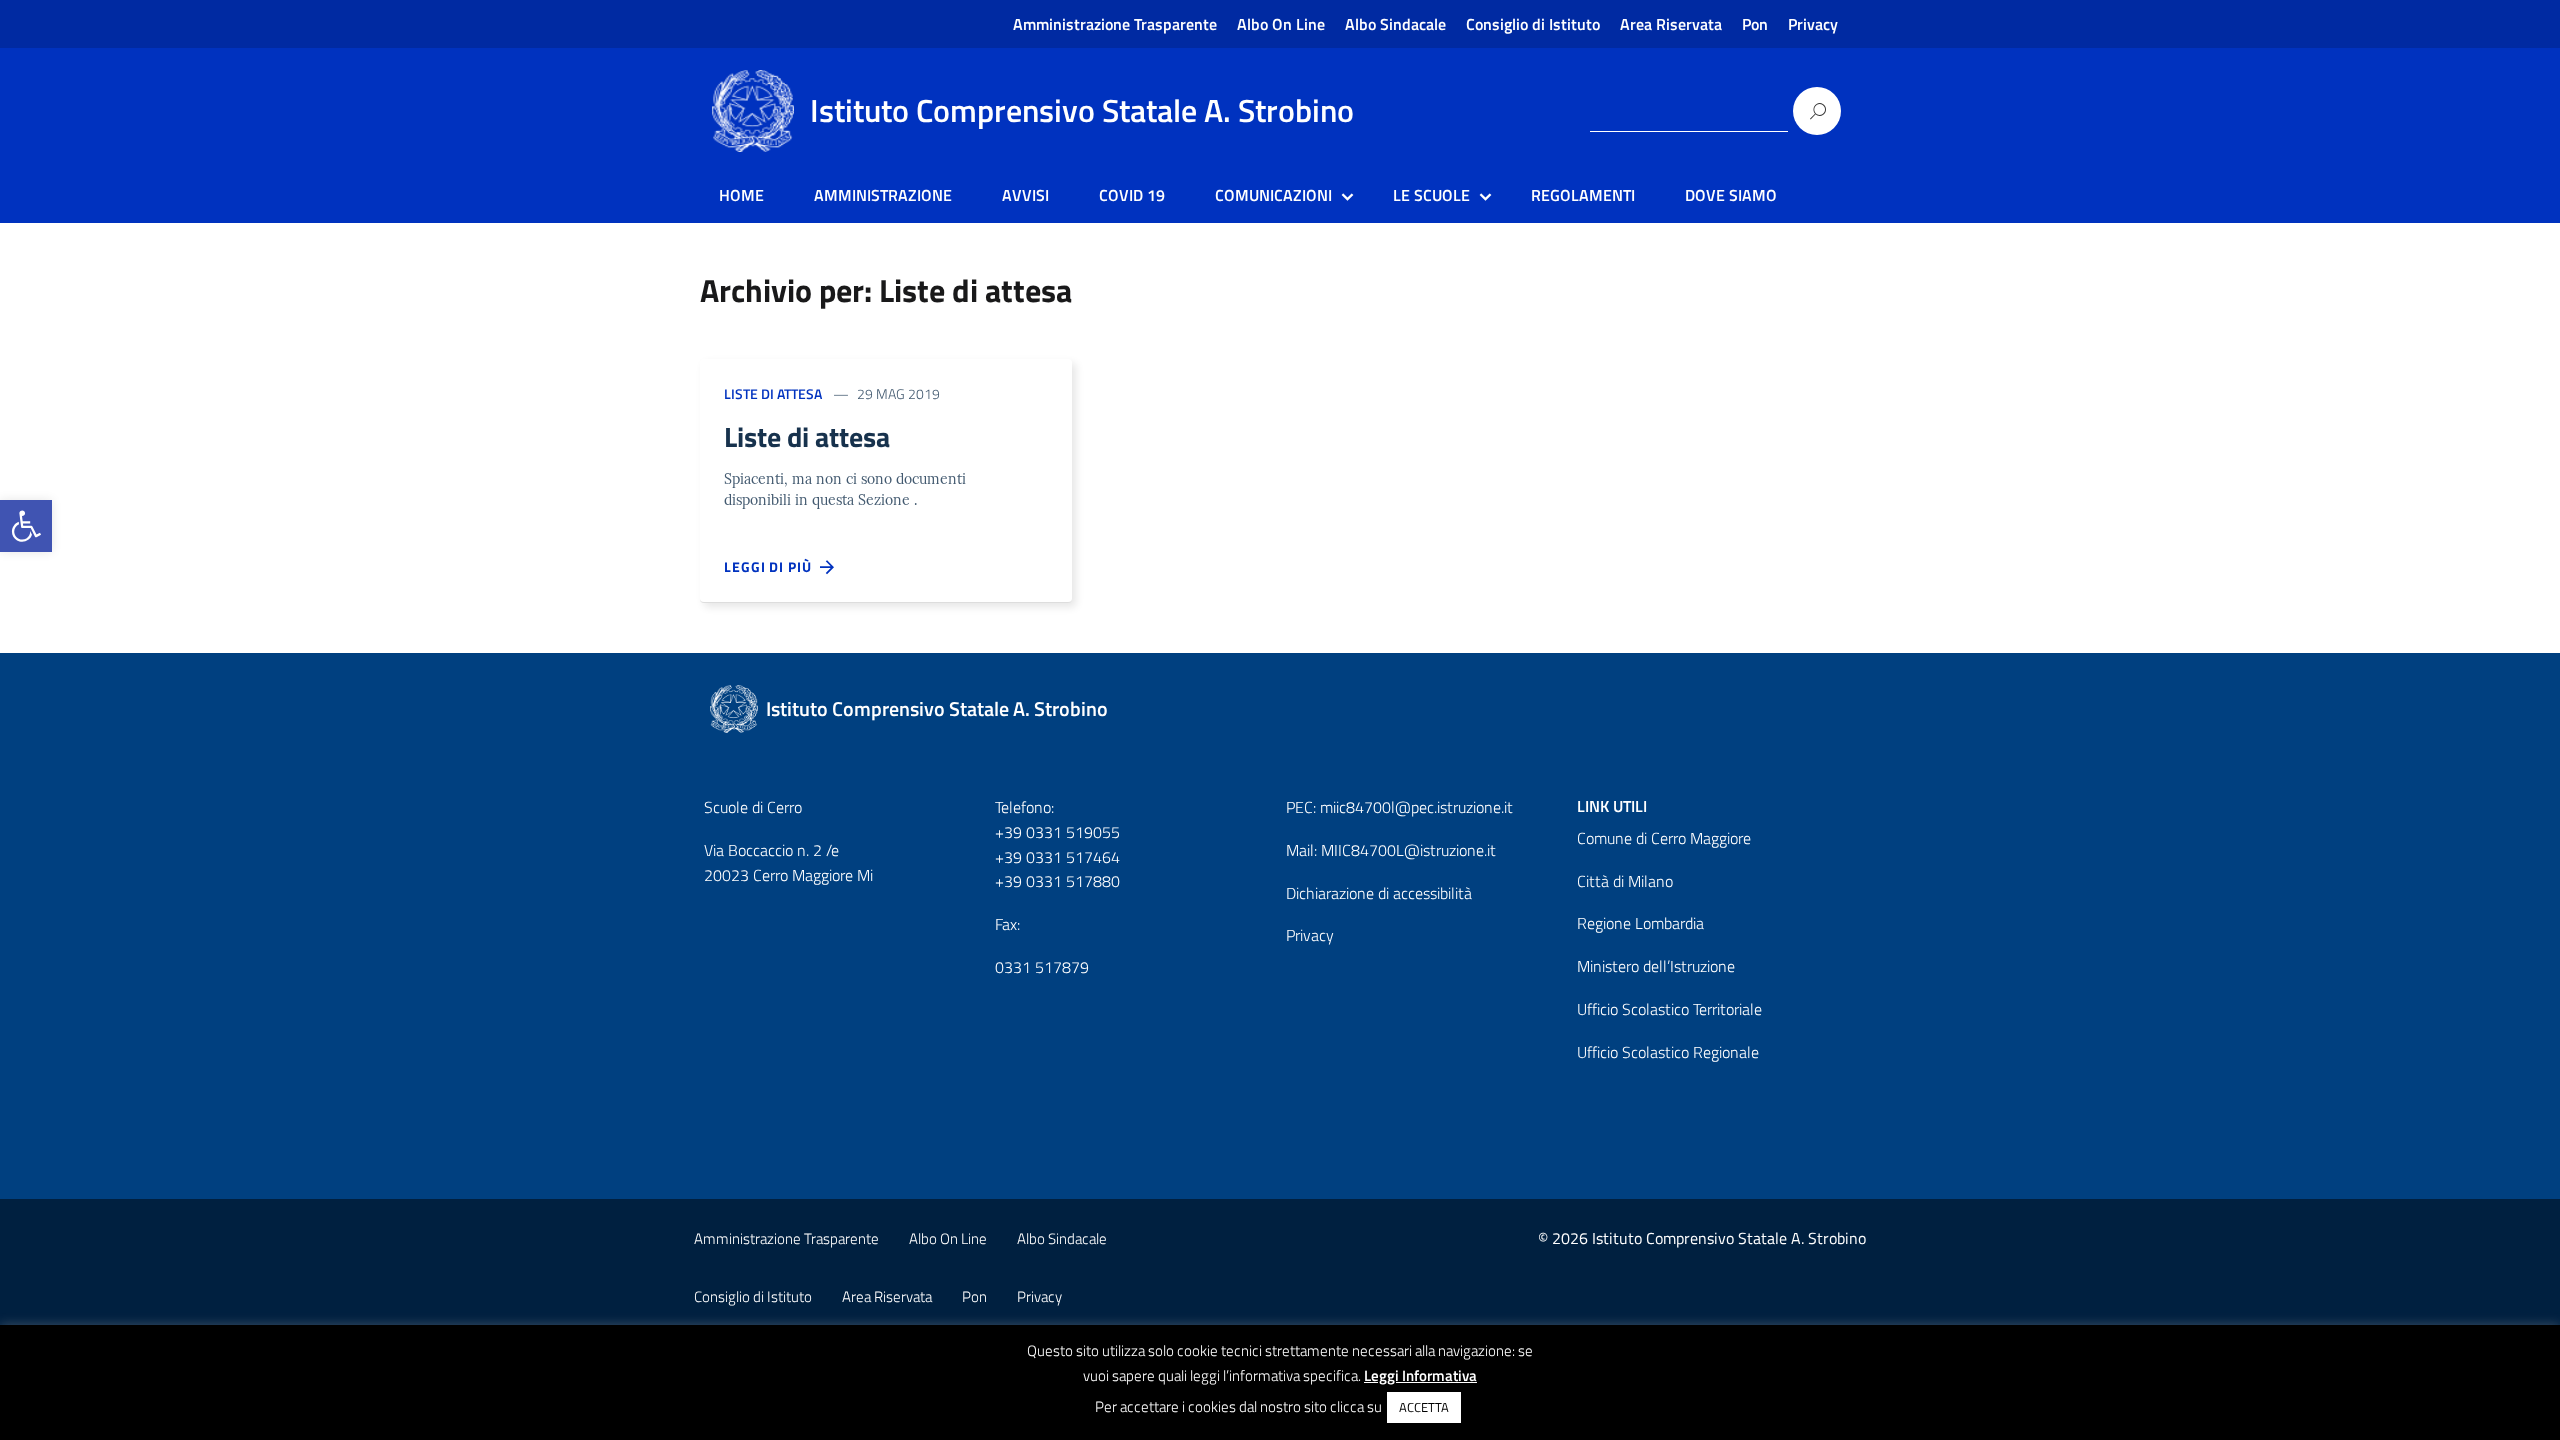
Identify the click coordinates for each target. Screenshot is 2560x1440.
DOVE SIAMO (1731, 195)
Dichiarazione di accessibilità (1379, 893)
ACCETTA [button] (1424, 1407)
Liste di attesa (773, 393)
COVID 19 (1132, 195)
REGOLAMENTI (1583, 195)
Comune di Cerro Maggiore (1664, 838)
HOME (741, 195)
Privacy (1813, 24)
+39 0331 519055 (1057, 832)
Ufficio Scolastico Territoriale (1669, 1009)
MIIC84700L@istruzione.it (1408, 850)
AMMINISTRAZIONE (883, 195)
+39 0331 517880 (1057, 881)
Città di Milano (1625, 881)
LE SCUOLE (1431, 195)
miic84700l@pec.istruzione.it (1416, 807)
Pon (1755, 24)
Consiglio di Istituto (1533, 24)
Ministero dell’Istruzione (1656, 966)
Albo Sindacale (1395, 24)
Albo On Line (1281, 24)
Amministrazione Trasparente (1115, 24)
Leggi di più (772, 566)
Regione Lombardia (1640, 923)
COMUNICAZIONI (1273, 195)
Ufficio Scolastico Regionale (1668, 1052)
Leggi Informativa (1420, 1375)
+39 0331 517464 (1057, 857)
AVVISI (1025, 195)
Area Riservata (1671, 24)
